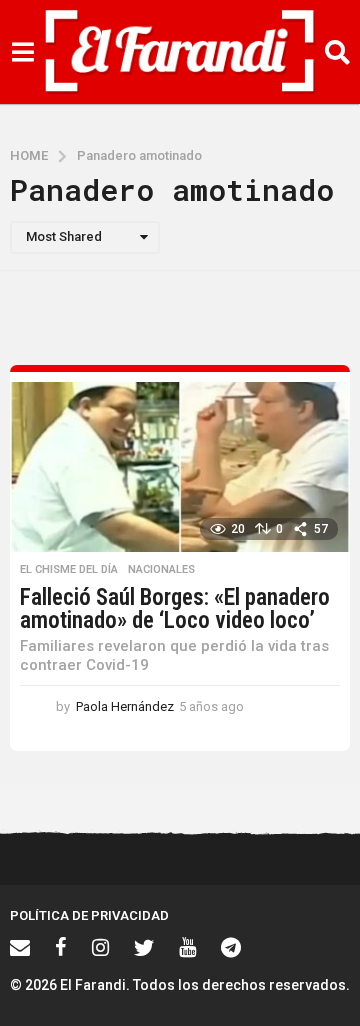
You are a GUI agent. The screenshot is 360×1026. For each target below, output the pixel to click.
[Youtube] (187, 947)
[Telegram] (231, 947)
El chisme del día (69, 570)
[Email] (20, 947)
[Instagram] (100, 947)
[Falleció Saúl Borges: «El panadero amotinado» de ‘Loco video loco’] (180, 467)
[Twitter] (144, 947)
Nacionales (161, 570)
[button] (22, 52)
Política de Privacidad (89, 915)
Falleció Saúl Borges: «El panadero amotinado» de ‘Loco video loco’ (175, 609)
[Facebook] (61, 947)
